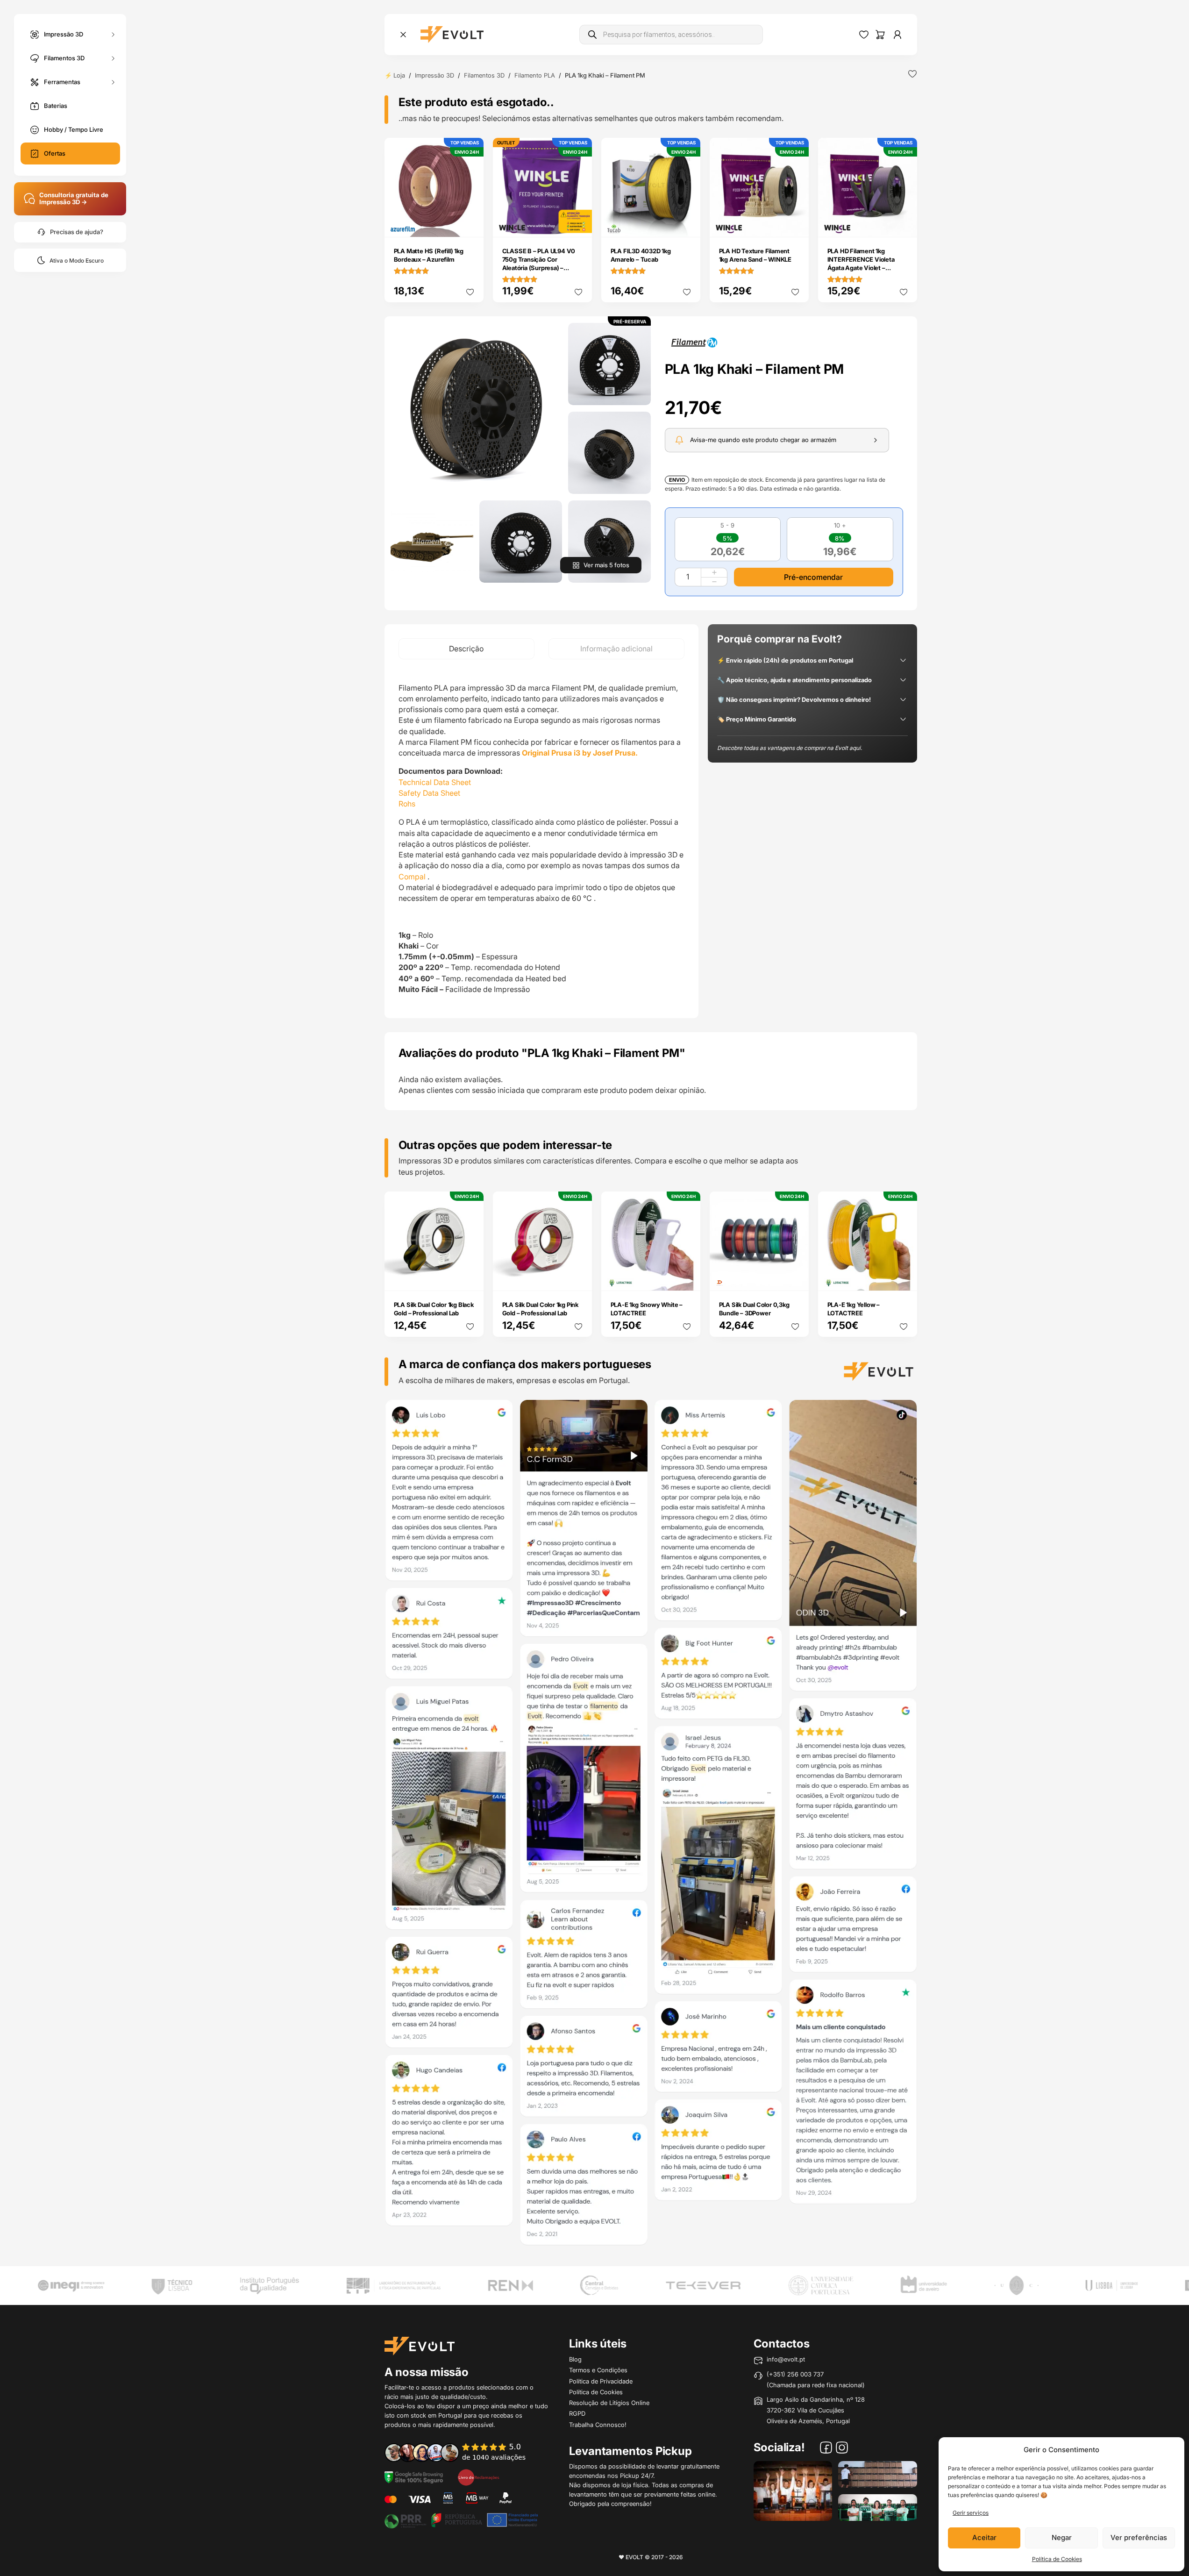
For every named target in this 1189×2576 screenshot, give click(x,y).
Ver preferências (1139, 2537)
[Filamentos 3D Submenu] (113, 58)
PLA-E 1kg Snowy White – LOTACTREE (647, 1309)
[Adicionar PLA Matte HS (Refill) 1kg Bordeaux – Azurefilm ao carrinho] (470, 224)
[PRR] (461, 2519)
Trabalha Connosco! (598, 2425)
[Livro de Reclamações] (478, 2476)
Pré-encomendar (813, 577)
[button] (476, 409)
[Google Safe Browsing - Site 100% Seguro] (414, 2476)
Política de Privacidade (601, 2381)
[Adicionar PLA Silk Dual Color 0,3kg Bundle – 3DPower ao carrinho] (795, 1277)
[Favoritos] (864, 35)
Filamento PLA (535, 75)
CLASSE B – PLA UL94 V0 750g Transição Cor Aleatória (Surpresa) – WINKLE (539, 264)
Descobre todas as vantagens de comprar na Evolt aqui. (790, 747)
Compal (412, 877)
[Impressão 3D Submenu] (113, 34)
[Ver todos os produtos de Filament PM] (694, 342)
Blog (575, 2359)
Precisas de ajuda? (77, 232)
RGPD (577, 2413)
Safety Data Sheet (429, 793)
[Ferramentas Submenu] (113, 82)
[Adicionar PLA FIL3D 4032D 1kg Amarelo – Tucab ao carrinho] (687, 224)
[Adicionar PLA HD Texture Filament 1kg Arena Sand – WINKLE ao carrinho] (795, 224)
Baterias (56, 106)
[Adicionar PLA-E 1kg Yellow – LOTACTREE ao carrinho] (904, 1277)
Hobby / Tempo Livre (74, 129)
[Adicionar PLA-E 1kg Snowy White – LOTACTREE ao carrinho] (687, 1277)
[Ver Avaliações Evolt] (651, 1826)
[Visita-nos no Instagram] (842, 2449)
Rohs (407, 804)
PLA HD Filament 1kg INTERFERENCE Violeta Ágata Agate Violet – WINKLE (861, 264)
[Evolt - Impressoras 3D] (452, 35)
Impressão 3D (64, 34)
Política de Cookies (1057, 2559)
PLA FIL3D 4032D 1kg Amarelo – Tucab (641, 255)
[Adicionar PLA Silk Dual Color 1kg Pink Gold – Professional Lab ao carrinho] (578, 1277)
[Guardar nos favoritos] (912, 74)
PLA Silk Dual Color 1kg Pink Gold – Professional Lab (540, 1309)
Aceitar (984, 2537)
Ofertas (55, 153)
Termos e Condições (598, 2370)
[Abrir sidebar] (403, 35)
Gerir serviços (971, 2513)
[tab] (466, 649)
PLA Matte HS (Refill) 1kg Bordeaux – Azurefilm (429, 255)
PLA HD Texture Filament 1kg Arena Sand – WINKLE (755, 255)
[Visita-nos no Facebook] (826, 2449)
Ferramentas (62, 81)
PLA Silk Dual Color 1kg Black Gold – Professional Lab (434, 1309)
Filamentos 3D (64, 57)
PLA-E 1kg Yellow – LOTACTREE (854, 1309)
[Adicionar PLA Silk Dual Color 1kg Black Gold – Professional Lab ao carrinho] (470, 1277)
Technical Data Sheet (435, 782)
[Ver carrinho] (880, 35)
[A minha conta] (897, 35)
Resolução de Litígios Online (609, 2403)
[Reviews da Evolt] (462, 2452)
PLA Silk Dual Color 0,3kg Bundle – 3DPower (754, 1309)
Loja (399, 75)
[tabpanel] (541, 839)
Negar (1062, 2537)
